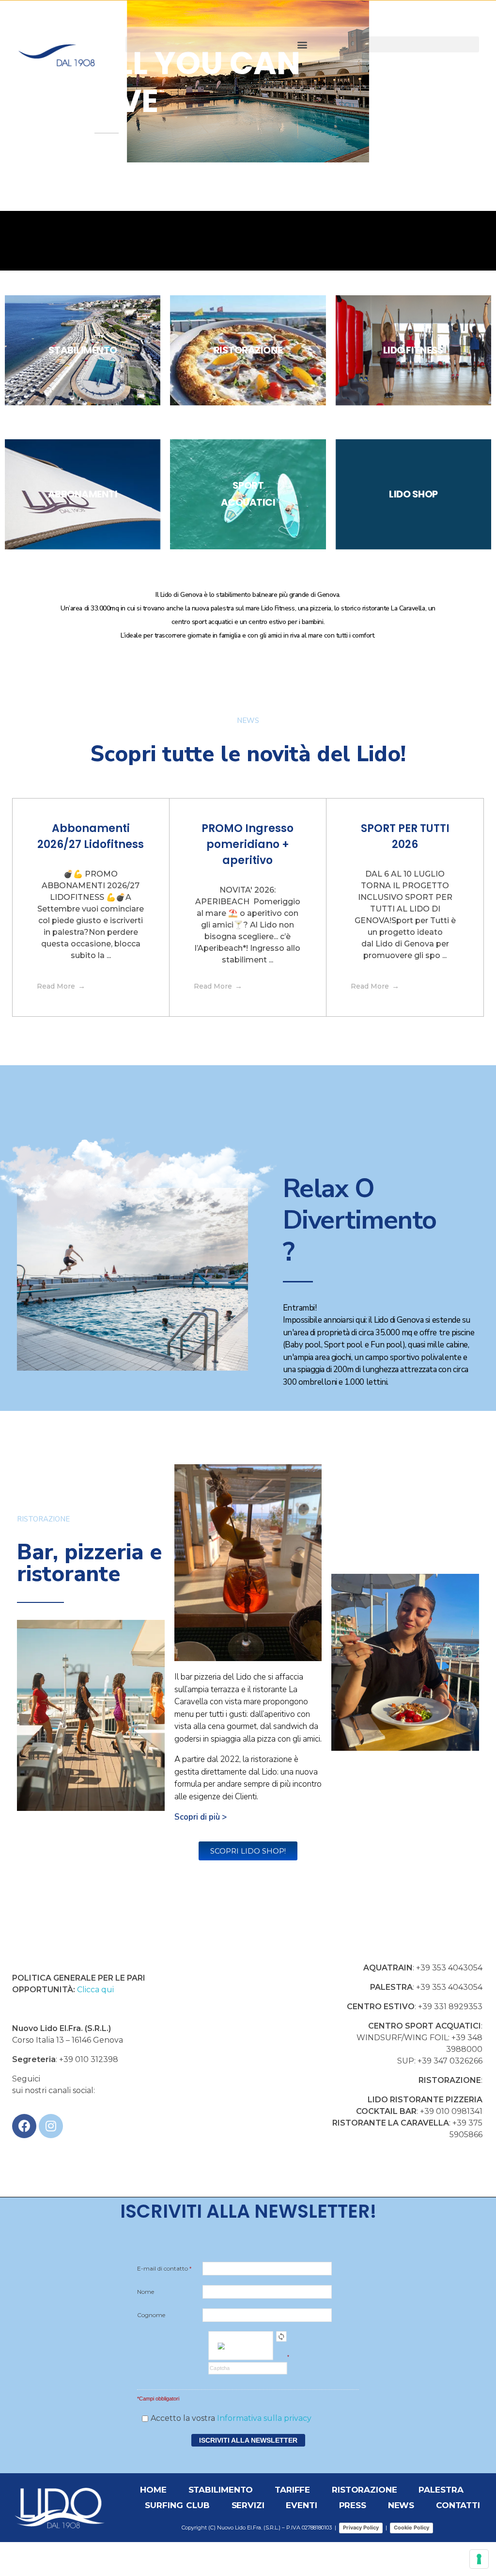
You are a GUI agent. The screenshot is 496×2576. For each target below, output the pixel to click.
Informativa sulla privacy (264, 2418)
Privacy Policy (361, 2528)
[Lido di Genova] (71, 43)
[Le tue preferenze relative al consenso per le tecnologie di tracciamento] (479, 2559)
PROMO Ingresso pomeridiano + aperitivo (248, 844)
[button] (302, 44)
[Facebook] (24, 2126)
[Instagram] (51, 2126)
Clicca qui (96, 1990)
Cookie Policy (411, 2528)
